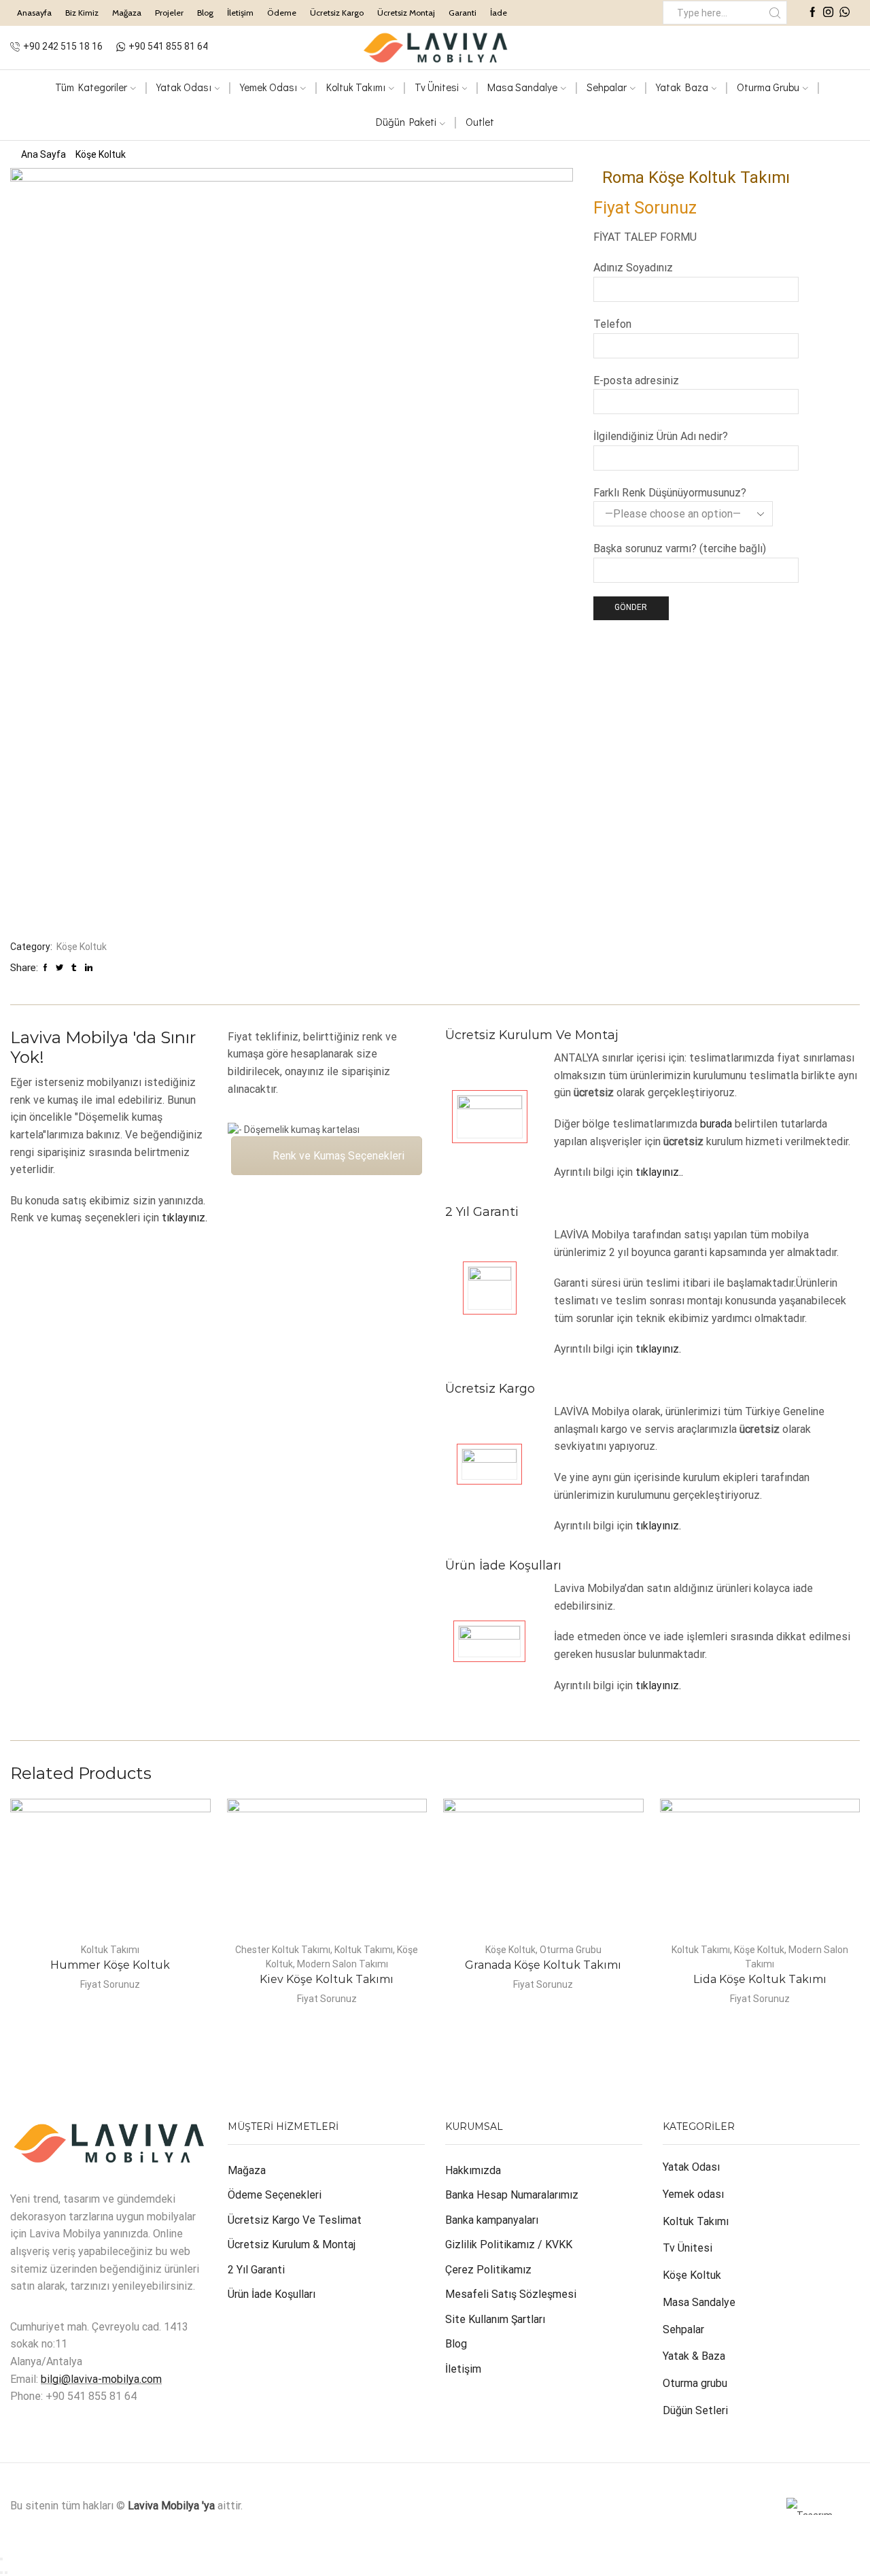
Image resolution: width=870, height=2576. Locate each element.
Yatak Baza (682, 87)
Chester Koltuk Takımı (283, 1950)
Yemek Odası (268, 87)
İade (499, 13)
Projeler (169, 13)
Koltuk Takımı (356, 87)
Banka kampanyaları (492, 2220)
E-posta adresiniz (636, 380)
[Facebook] (813, 13)
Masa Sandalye (522, 87)
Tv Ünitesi (688, 2248)
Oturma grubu (695, 2383)
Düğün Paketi (406, 122)
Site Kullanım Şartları (495, 2319)
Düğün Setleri (695, 2410)
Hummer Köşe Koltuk (110, 1965)
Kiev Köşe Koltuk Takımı (327, 1979)
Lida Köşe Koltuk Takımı (760, 1979)
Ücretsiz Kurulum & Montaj (292, 2244)
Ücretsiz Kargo (337, 13)
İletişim (240, 13)
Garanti (463, 13)
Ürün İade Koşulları (272, 2294)
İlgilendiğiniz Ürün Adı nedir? (661, 436)
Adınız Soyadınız (633, 268)
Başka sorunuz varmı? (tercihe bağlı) (680, 548)
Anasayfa (34, 13)
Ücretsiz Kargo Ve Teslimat (295, 2220)
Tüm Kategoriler (91, 87)
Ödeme (282, 13)
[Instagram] (828, 13)
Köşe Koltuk (101, 154)
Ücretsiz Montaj (406, 13)
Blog (205, 13)
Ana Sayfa (43, 154)
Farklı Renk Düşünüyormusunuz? (670, 493)
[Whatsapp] (845, 13)
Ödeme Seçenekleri (275, 2195)
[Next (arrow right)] (6, 2573)
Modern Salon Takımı (343, 1964)
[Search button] (775, 13)
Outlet (480, 122)
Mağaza (127, 13)
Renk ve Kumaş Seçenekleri (338, 1156)
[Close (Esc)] (1, 2559)
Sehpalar (607, 87)
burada (716, 1124)
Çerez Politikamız (488, 2270)
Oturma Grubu (768, 87)
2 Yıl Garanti (256, 2270)
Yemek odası (693, 2194)
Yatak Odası (184, 87)
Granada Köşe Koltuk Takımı (543, 1965)
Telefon (612, 324)
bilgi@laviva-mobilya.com (101, 2379)
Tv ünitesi (437, 87)
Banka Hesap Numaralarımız (512, 2195)
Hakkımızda (473, 2170)
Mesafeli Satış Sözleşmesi (511, 2294)
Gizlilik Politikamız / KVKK (509, 2244)
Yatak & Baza (694, 2356)
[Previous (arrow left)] (1, 2573)
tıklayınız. (185, 1218)
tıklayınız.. (659, 1172)
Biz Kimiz (82, 13)
